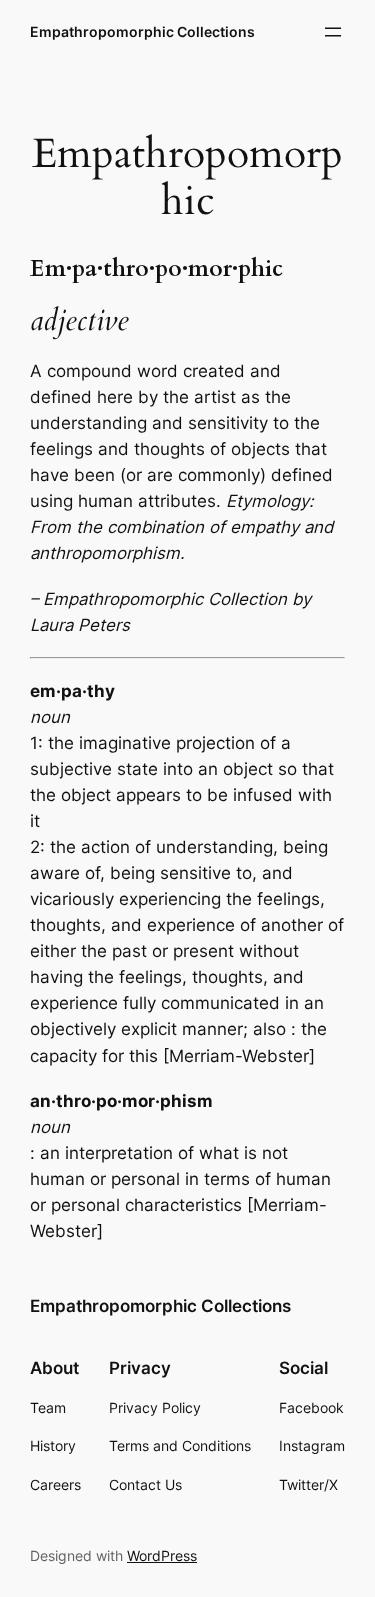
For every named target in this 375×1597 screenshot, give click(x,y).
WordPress (162, 1555)
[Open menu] (333, 32)
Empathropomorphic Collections (142, 31)
